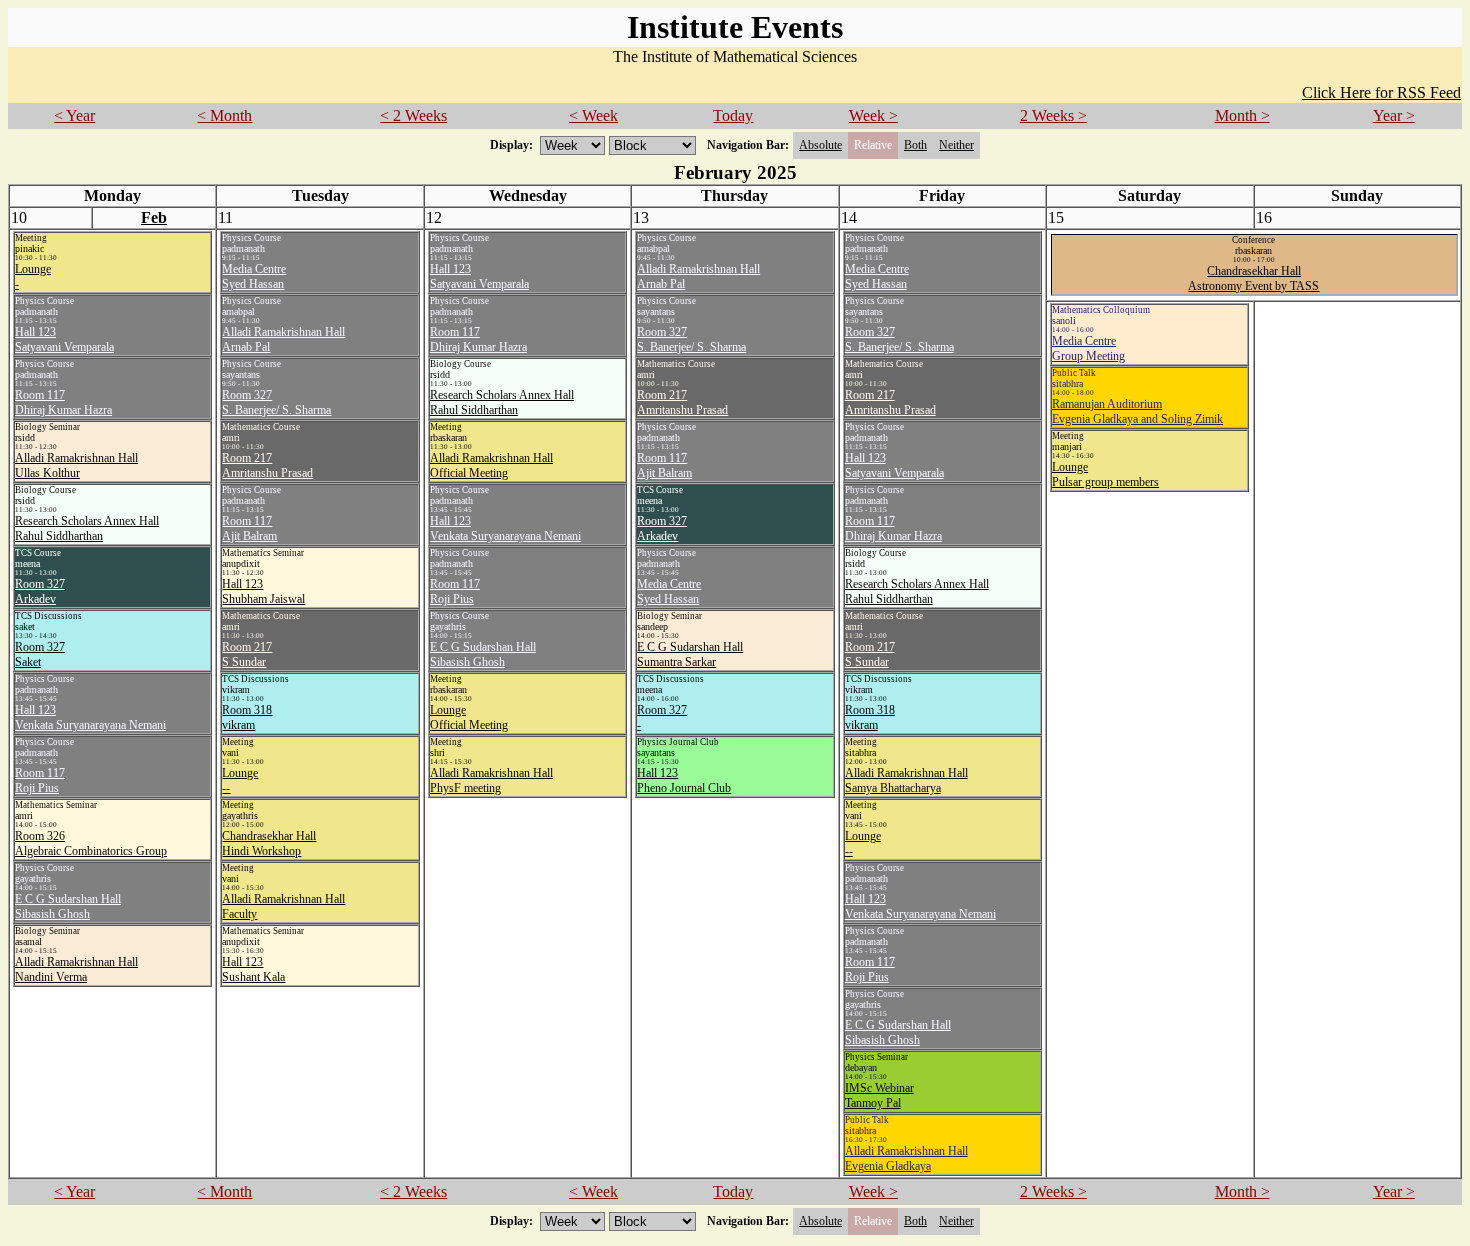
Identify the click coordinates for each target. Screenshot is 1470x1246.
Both (915, 145)
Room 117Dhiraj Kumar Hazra (63, 402)
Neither (956, 145)
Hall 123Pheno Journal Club (684, 780)
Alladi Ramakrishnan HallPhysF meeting (491, 780)
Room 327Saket (40, 654)
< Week (593, 115)
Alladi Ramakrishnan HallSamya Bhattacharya (906, 780)
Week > (873, 115)
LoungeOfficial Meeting (469, 717)
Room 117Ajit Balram (249, 528)
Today (733, 115)
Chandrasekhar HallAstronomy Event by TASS (1253, 278)
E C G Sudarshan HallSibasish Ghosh (68, 906)
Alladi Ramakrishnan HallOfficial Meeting (491, 465)
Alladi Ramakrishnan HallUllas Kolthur (76, 465)
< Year (74, 115)
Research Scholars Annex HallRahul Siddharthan (87, 528)
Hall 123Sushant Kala (253, 969)
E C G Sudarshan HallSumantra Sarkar (690, 654)
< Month (224, 115)
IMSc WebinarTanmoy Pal (879, 1095)
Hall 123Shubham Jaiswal (263, 591)
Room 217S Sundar (247, 654)
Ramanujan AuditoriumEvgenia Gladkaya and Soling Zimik (1137, 411)
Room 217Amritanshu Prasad (267, 465)
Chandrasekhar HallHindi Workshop (269, 843)
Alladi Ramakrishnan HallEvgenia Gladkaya (906, 1158)
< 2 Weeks (413, 115)
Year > (1394, 115)
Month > (1242, 115)
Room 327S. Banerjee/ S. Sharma (276, 402)
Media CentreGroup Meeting (1088, 348)
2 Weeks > (1053, 115)
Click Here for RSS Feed (1381, 92)
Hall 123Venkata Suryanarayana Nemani (90, 717)
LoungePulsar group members (1105, 474)
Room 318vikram (247, 717)
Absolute (820, 145)
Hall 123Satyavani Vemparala (64, 339)
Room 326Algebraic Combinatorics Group (91, 843)
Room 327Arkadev (40, 591)
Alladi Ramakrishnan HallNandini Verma (76, 969)
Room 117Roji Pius (40, 780)
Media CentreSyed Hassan (254, 276)
